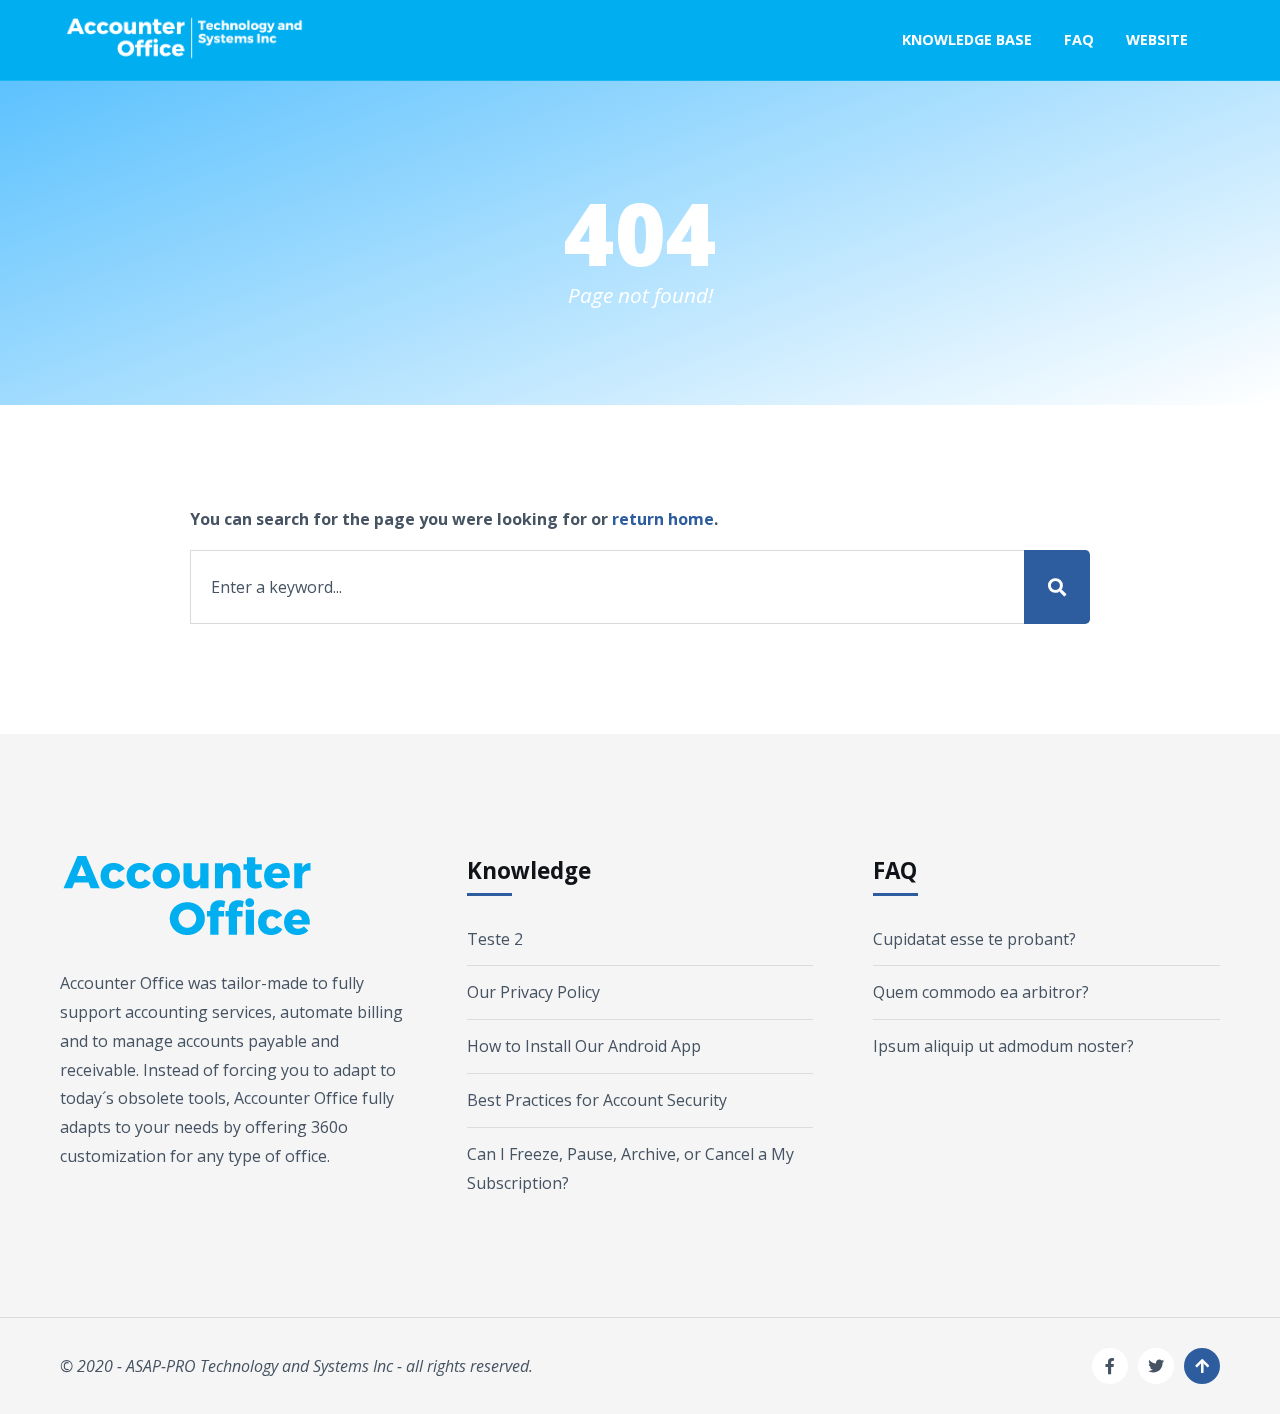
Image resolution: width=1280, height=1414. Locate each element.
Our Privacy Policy (533, 992)
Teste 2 (495, 939)
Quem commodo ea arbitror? (981, 992)
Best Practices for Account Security (597, 1100)
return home (663, 519)
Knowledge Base (967, 39)
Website (1157, 39)
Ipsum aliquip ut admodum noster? (1003, 1046)
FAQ (1079, 39)
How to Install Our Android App (584, 1046)
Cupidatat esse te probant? (974, 939)
